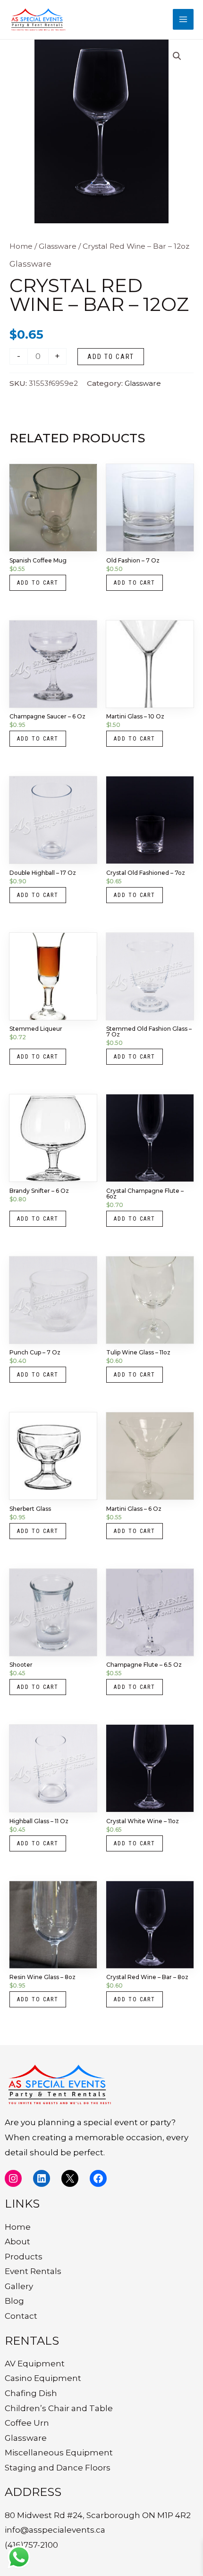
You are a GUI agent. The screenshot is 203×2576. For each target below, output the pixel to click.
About (17, 2242)
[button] (177, 56)
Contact (21, 2316)
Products (24, 2257)
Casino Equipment (43, 2378)
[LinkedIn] (42, 2178)
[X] (70, 2178)
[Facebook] (98, 2178)
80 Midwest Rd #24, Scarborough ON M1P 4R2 (98, 2515)
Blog (14, 2301)
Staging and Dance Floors (58, 2468)
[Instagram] (13, 2178)
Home (21, 246)
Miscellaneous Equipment (59, 2453)
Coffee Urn (27, 2423)
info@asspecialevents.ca (55, 2530)
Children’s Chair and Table (59, 2408)
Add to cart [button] (38, 583)
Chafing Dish (31, 2393)
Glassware (58, 246)
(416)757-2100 (31, 2545)
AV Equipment (35, 2364)
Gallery (19, 2286)
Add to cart (111, 357)
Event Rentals (33, 2271)
